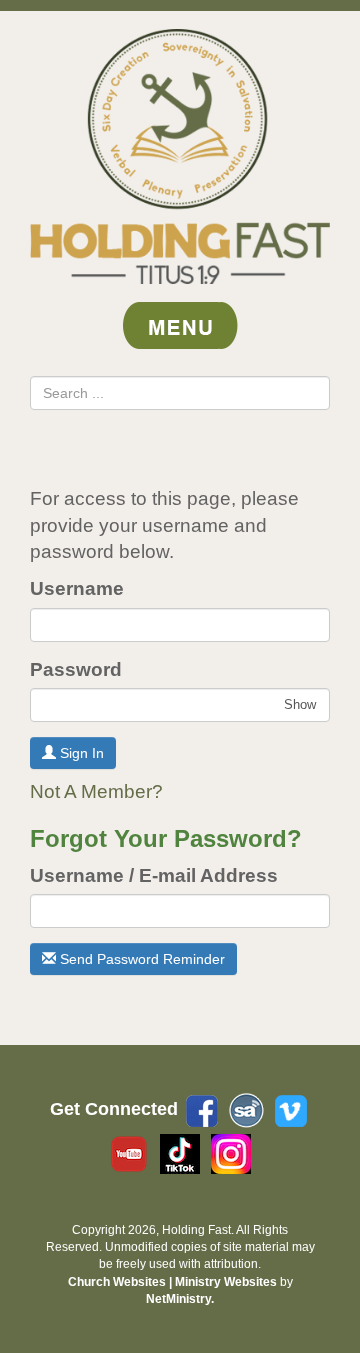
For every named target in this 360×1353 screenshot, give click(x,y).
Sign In (80, 753)
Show (300, 704)
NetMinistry (178, 1299)
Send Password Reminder (140, 959)
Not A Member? (96, 791)
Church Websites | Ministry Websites (174, 1282)
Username (77, 588)
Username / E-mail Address (154, 875)
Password (76, 669)
